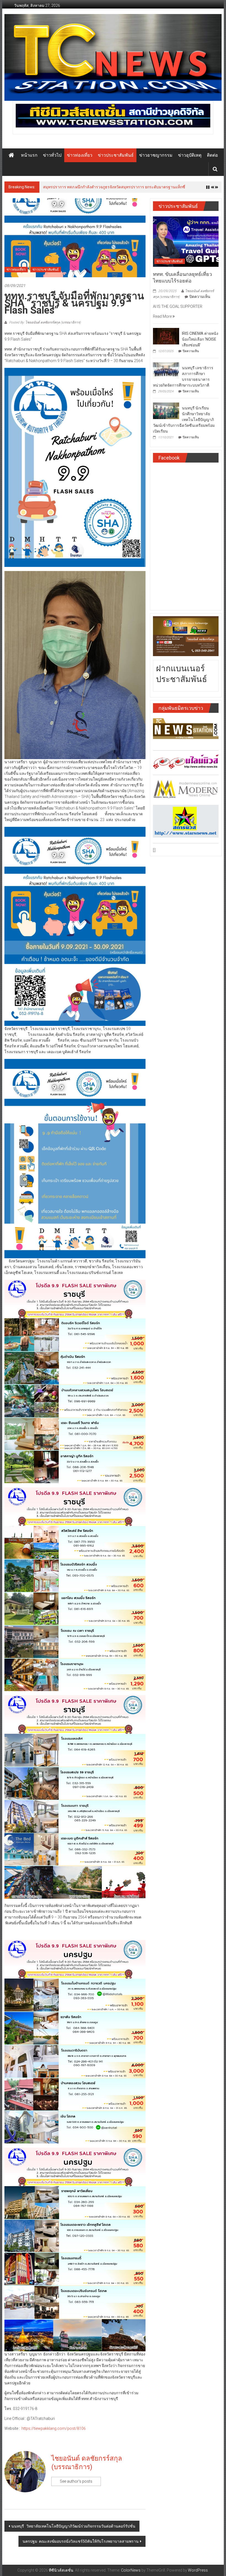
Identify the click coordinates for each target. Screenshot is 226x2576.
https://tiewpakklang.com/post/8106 (54, 2431)
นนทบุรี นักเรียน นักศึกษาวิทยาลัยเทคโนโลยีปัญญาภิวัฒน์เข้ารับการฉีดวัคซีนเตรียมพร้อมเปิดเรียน (184, 423)
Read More (163, 319)
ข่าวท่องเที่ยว (80, 155)
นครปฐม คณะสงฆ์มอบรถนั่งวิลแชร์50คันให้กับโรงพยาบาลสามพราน (81, 2544)
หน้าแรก (29, 155)
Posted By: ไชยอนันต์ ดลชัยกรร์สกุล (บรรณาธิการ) (45, 325)
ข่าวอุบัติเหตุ (190, 155)
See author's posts (76, 2484)
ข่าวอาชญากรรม (156, 155)
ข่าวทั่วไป (52, 155)
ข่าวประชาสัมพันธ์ (116, 155)
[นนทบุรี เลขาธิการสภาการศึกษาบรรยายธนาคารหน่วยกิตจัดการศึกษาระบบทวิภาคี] (166, 373)
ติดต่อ (212, 155)
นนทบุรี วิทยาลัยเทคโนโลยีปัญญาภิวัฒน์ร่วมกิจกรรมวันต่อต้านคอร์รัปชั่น (73, 2529)
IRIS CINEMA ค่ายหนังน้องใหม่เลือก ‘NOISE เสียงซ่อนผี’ (200, 342)
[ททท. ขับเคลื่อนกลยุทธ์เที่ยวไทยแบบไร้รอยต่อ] (186, 244)
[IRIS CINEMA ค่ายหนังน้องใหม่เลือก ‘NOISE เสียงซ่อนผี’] (166, 339)
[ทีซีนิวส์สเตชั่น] (11, 155)
